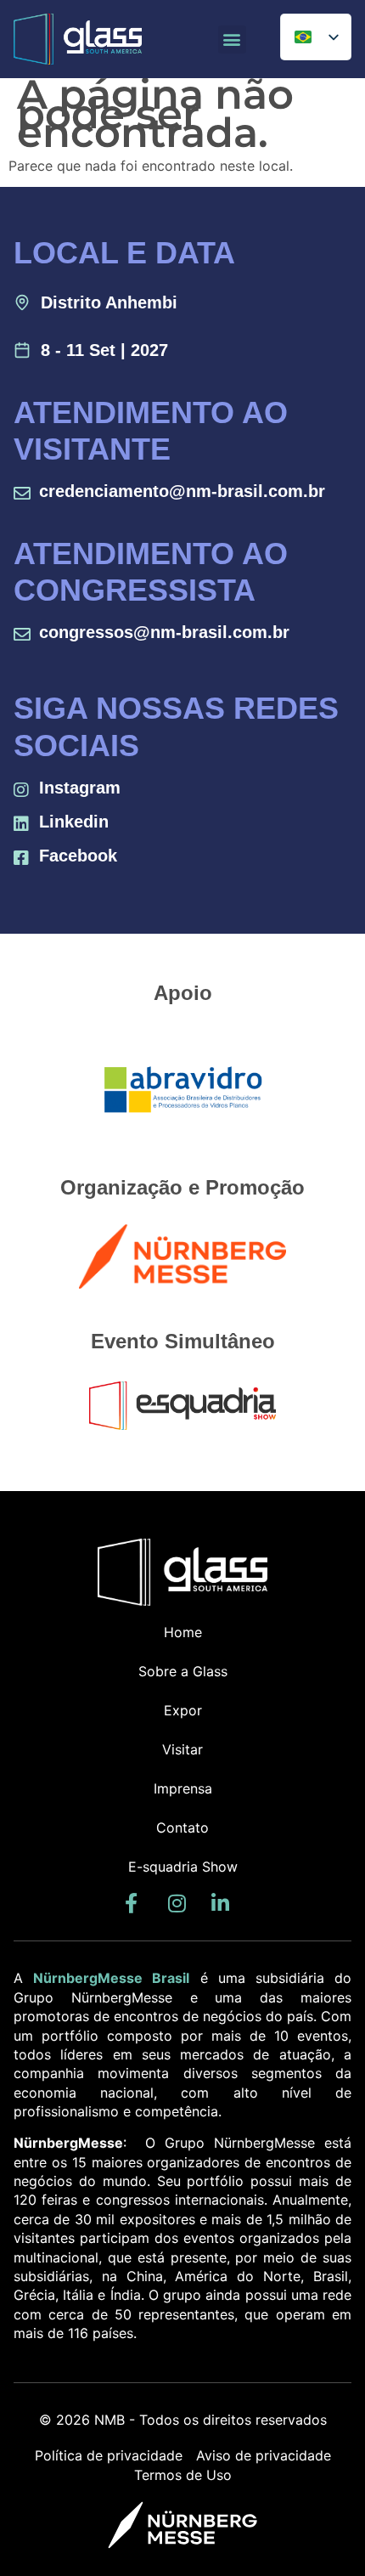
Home (183, 1632)
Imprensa (183, 1788)
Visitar (182, 1749)
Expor (183, 1710)
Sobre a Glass (183, 1671)
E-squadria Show (183, 1867)
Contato (182, 1827)
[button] (232, 40)
